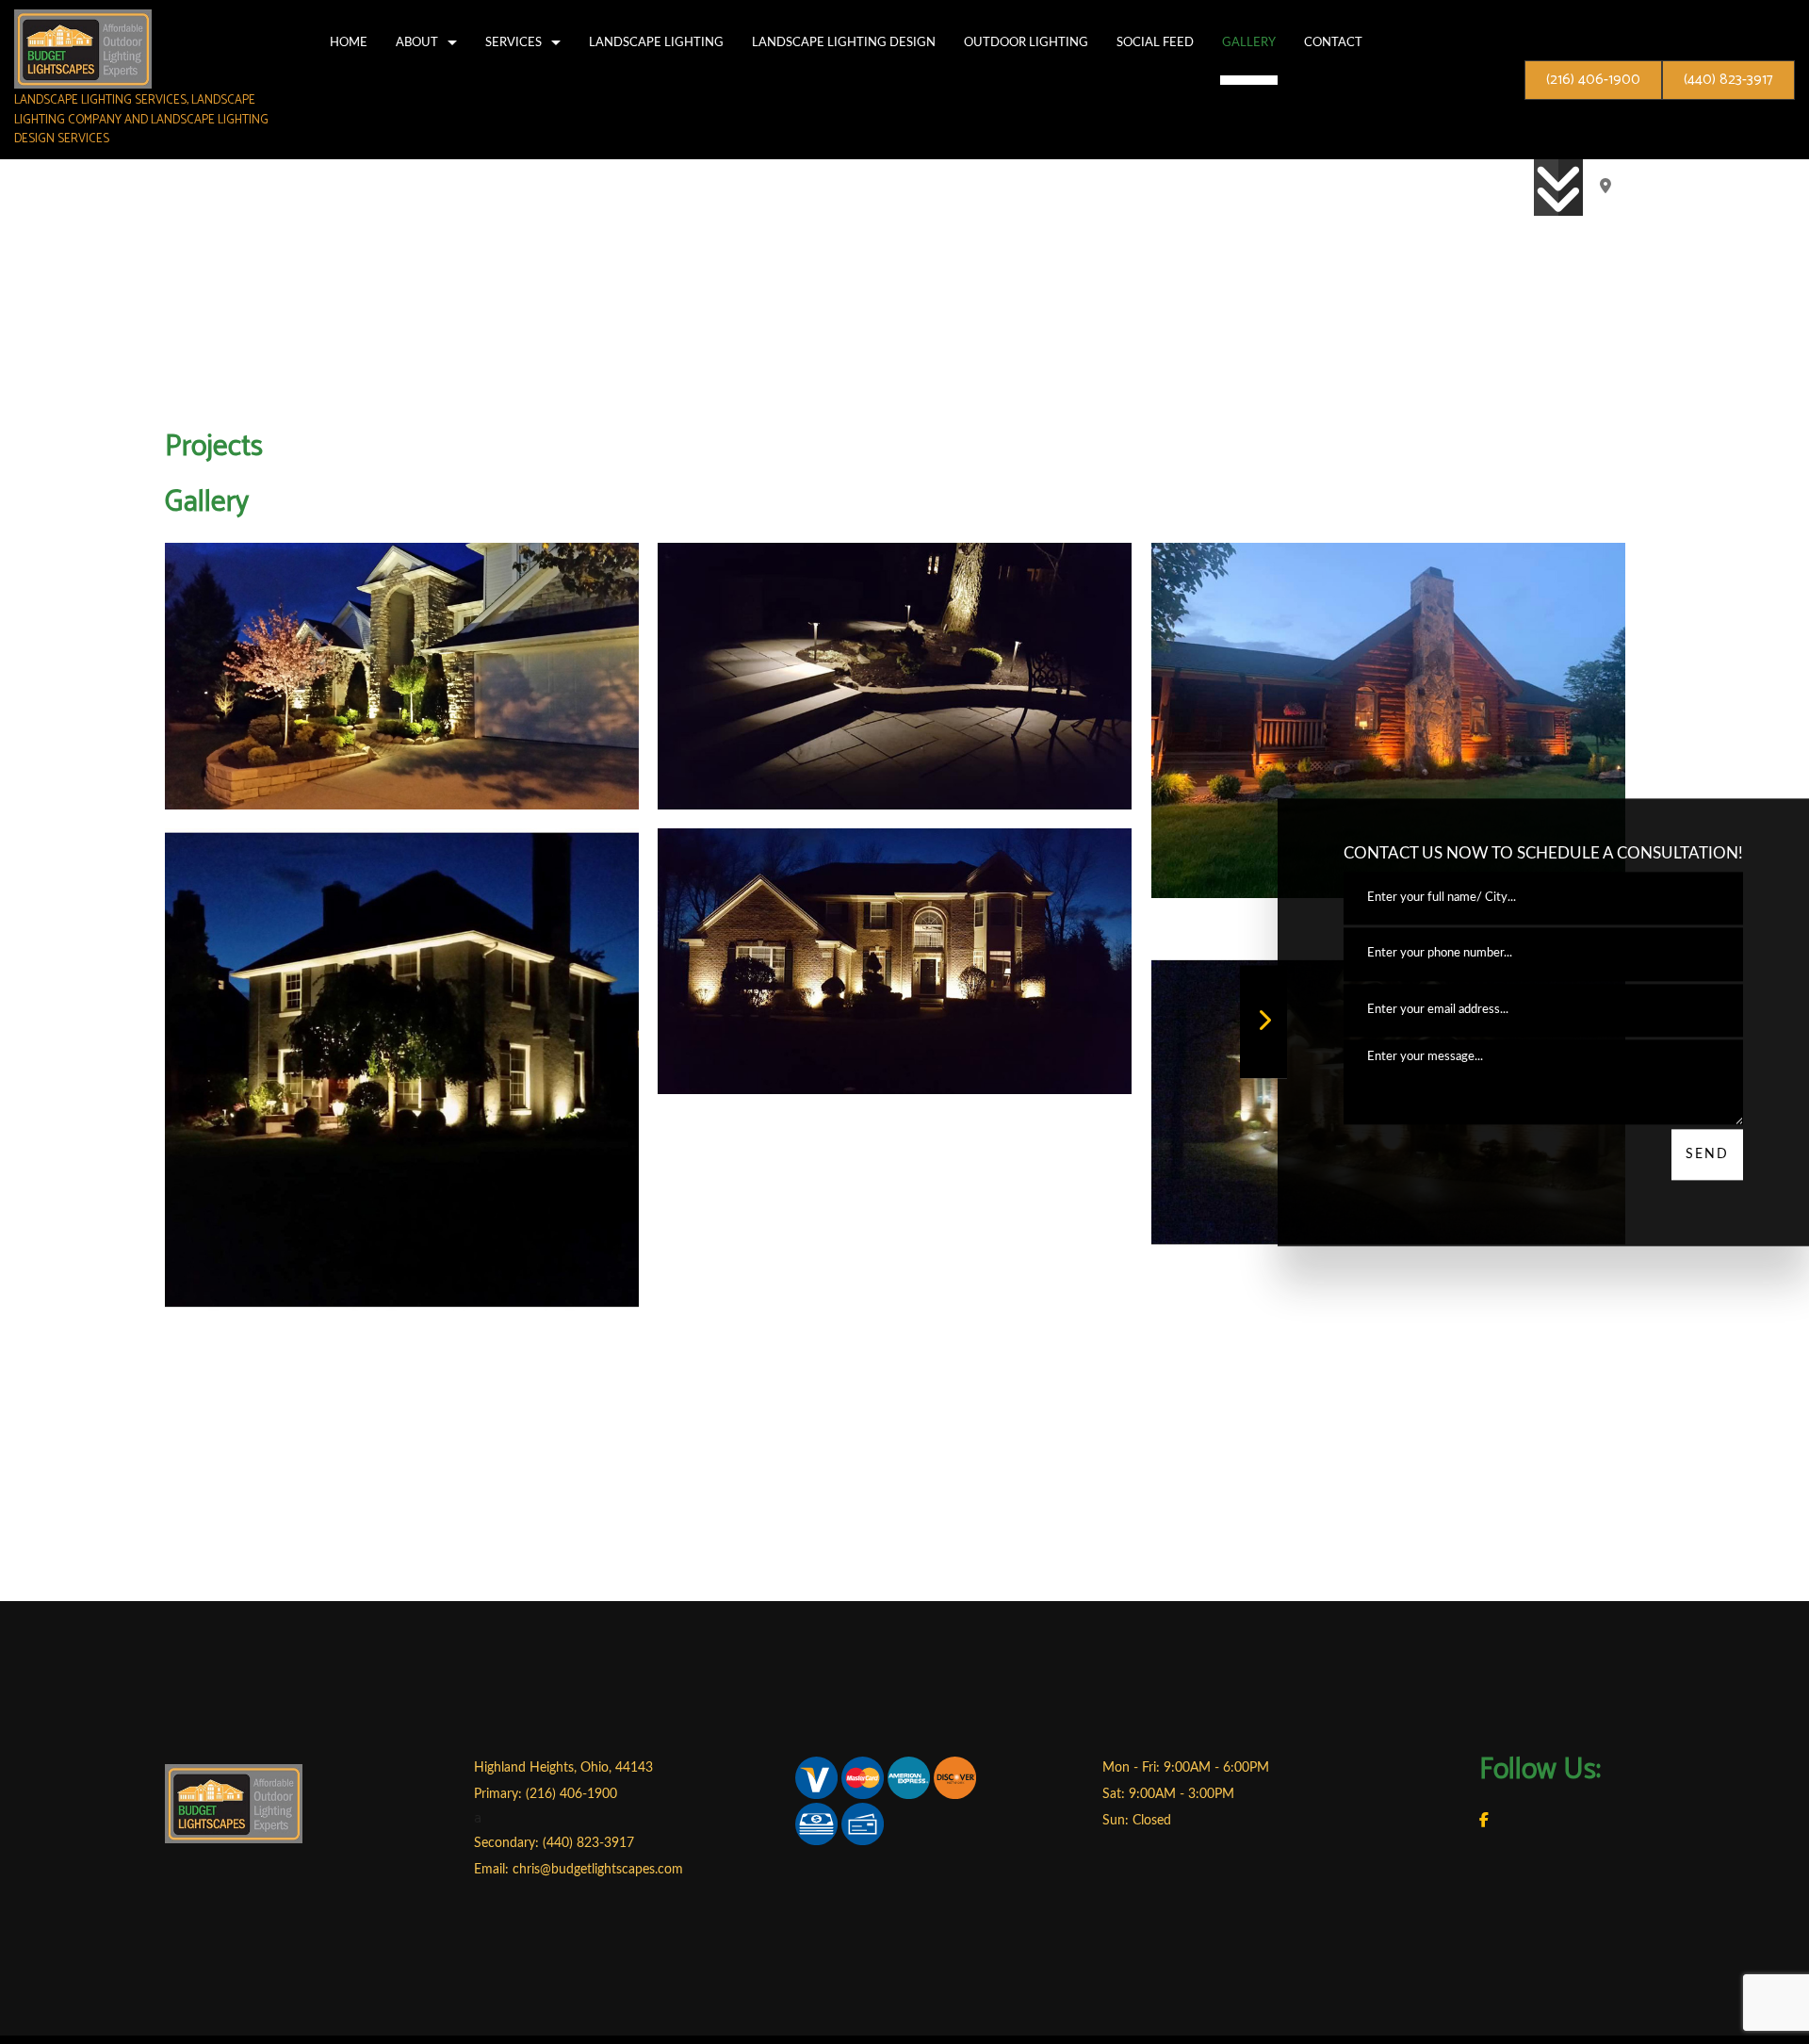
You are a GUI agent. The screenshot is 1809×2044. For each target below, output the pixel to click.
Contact (1333, 42)
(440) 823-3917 (1728, 80)
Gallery (1249, 42)
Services (513, 42)
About (417, 42)
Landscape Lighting (656, 42)
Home (349, 42)
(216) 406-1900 (1593, 80)
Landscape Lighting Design (844, 42)
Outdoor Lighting (1026, 42)
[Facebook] (1484, 1829)
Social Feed (1155, 42)
